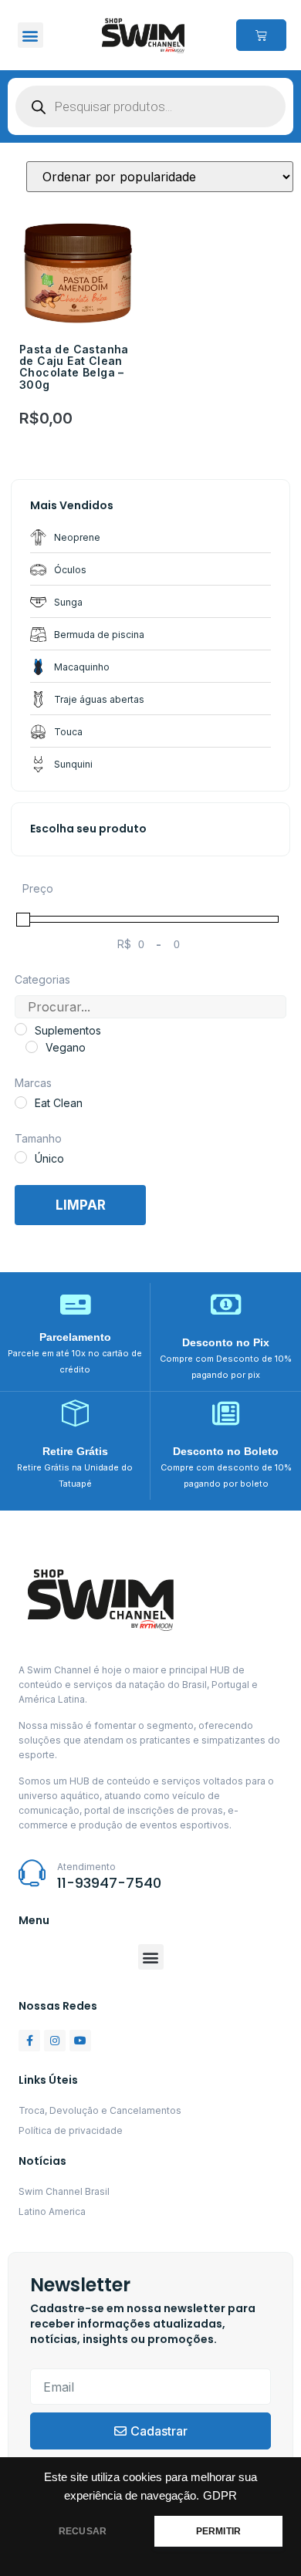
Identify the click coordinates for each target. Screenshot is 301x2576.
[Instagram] (55, 2041)
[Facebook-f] (29, 2041)
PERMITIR (218, 2531)
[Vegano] (32, 1047)
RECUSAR (83, 2531)
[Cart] (261, 35)
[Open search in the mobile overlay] (150, 106)
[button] (30, 35)
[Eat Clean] (21, 1102)
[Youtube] (80, 2041)
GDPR (220, 2496)
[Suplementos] (21, 1029)
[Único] (21, 1157)
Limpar (81, 1205)
